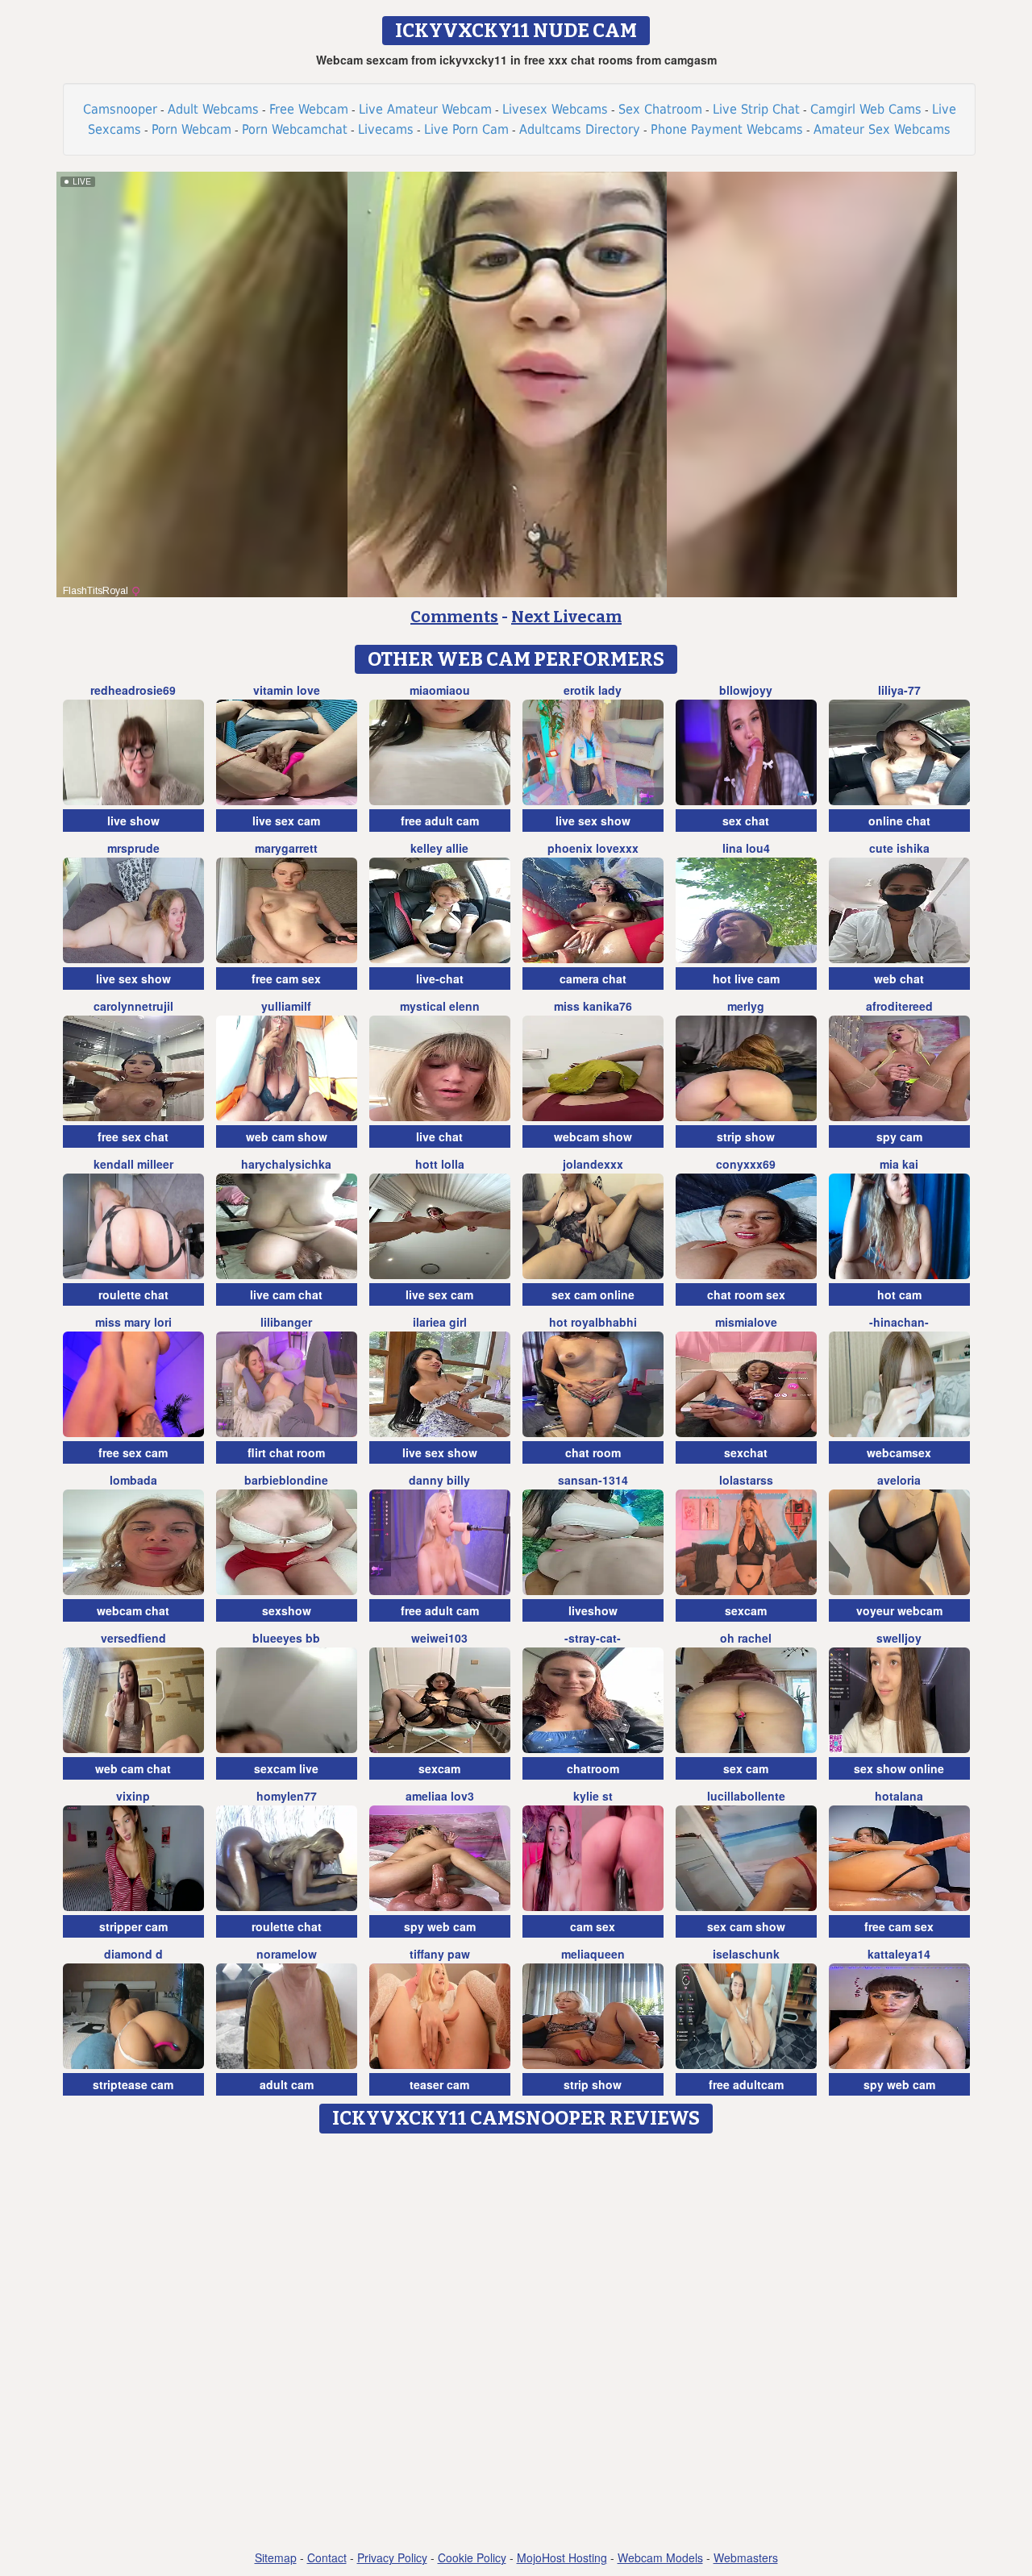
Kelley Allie (439, 848)
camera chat (593, 978)
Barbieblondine (286, 1480)
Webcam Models (660, 2557)
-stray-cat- (593, 1638)
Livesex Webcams (555, 109)
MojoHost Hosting (562, 2557)
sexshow (287, 1610)
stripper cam (133, 1926)
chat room (593, 1452)
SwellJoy (899, 1638)
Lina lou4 (746, 848)
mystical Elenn (440, 1006)
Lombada (133, 1480)
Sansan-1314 (593, 1480)
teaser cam (439, 2084)
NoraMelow (287, 1954)
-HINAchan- (899, 1322)
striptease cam (133, 2084)
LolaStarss (746, 1480)
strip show (746, 1136)
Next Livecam (566, 617)
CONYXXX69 (746, 1164)
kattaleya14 (899, 1954)
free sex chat (133, 1136)
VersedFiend (133, 1638)
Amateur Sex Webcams (882, 129)
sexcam (746, 1610)
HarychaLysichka (286, 1164)
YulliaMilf (286, 1006)
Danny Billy (439, 1480)
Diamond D (133, 1954)
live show (133, 821)
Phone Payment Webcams (727, 129)
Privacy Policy (392, 2557)
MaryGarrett (286, 848)
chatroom (593, 1768)
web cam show (287, 1136)
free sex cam (133, 1452)
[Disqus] (516, 2343)
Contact (327, 2557)
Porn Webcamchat (295, 129)
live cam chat (286, 1294)
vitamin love (287, 690)
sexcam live (286, 1768)
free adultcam (746, 2084)
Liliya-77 (899, 690)
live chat (439, 1136)
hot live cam (746, 978)
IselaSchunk (746, 1954)
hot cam (899, 1294)
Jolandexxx (593, 1164)
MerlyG (746, 1006)
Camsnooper (120, 109)
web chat (899, 978)
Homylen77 (287, 1796)
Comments (454, 617)
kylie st (593, 1796)
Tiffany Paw (440, 1954)
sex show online (899, 1768)
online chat (899, 821)
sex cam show (746, 1926)
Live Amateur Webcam (425, 109)
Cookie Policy (472, 2557)
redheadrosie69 (133, 690)
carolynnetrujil (133, 1006)
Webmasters (746, 2557)
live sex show (593, 821)
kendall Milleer (133, 1164)
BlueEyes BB (286, 1638)
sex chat (746, 821)
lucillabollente (746, 1796)
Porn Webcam (191, 129)
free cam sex (286, 978)
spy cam (899, 1136)
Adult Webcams (213, 109)
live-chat (440, 978)
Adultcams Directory (580, 129)
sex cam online (593, 1294)
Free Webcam (309, 109)
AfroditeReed (899, 1006)
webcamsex (899, 1452)
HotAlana (899, 1796)
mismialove (746, 1322)
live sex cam (286, 821)
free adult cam (440, 821)
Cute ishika (899, 848)
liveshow (593, 1610)
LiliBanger (286, 1322)
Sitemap (276, 2557)
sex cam (746, 1768)
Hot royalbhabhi (593, 1322)
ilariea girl (440, 1322)
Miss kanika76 (593, 1006)
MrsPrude (133, 848)
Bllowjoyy (746, 690)
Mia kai (899, 1164)
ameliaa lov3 (440, 1796)
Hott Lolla (440, 1164)
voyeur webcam (899, 1610)
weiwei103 (439, 1638)
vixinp (133, 1796)
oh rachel (746, 1638)
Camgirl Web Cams (866, 109)
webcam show (593, 1136)
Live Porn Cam (466, 129)
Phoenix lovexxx (593, 848)
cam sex (593, 1926)
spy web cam (440, 1926)
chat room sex (746, 1294)
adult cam (287, 2084)
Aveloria (899, 1480)
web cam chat (133, 1768)
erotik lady (593, 690)
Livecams (386, 129)
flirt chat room (286, 1452)
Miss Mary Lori (133, 1322)
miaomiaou (440, 690)
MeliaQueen (593, 1954)
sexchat (746, 1452)
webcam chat (133, 1610)
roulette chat (133, 1294)
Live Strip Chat (756, 109)
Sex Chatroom (660, 109)
